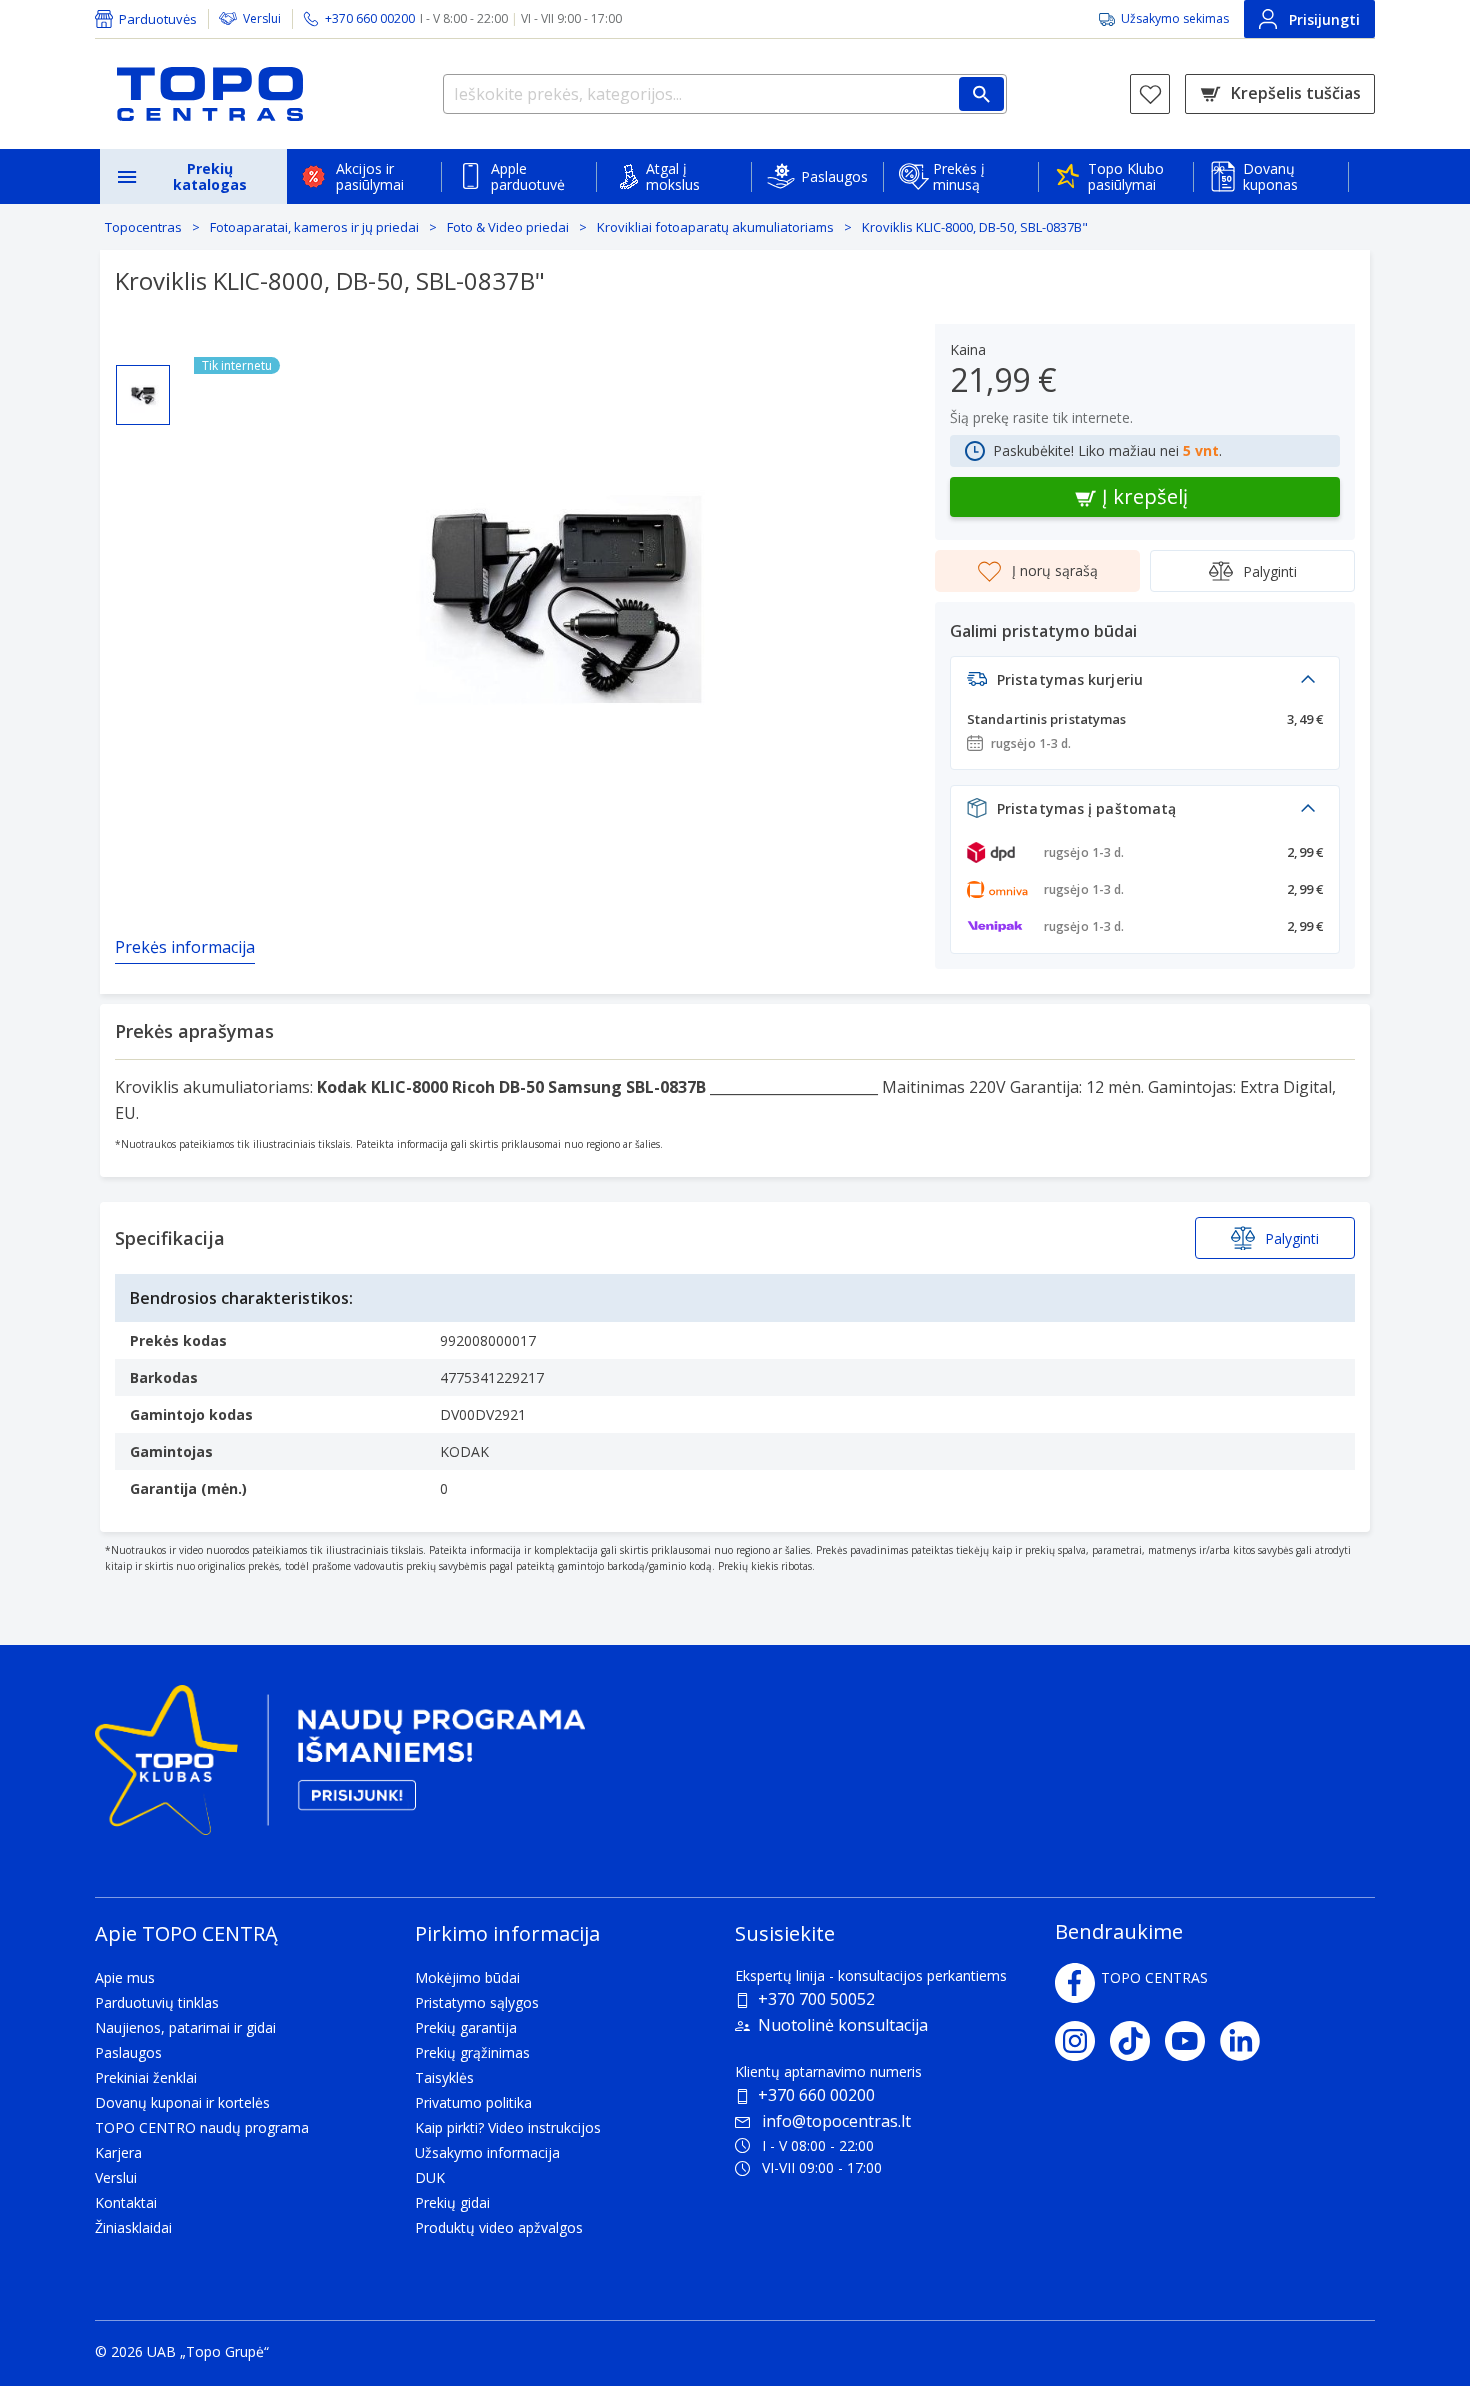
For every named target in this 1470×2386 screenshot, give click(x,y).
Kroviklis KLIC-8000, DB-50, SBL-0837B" (975, 227)
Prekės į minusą (959, 176)
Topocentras (143, 227)
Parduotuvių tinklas (157, 2002)
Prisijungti (1324, 19)
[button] (1145, 685)
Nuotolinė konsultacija (843, 2025)
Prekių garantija (466, 2027)
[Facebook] (1075, 1983)
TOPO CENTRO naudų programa (202, 2127)
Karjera (118, 2152)
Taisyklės (444, 2077)
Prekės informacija (185, 947)
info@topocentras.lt (836, 2121)
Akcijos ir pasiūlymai (370, 176)
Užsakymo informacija (487, 2152)
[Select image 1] (143, 395)
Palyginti (1270, 571)
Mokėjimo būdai (467, 1977)
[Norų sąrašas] (1150, 94)
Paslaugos (834, 176)
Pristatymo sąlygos (477, 2002)
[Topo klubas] (340, 1767)
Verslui (262, 18)
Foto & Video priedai (508, 227)
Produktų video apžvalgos (499, 2227)
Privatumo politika (473, 2102)
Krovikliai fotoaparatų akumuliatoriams (715, 227)
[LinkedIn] (1247, 2041)
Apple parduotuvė (528, 176)
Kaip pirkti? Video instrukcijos (508, 2127)
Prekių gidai (452, 2202)
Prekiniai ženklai (146, 2077)
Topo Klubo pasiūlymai (1126, 176)
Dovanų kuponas (1270, 176)
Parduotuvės (158, 19)
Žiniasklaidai (133, 2227)
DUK (430, 2177)
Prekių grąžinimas (472, 2052)
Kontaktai (126, 2202)
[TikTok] (1137, 2041)
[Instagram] (1082, 2041)
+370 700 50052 (816, 1999)
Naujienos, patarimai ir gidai (185, 2027)
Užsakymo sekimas (1175, 18)
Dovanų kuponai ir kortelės (182, 2102)
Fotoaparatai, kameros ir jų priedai (314, 227)
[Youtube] (1192, 2041)
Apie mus (125, 1977)
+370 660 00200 (816, 2095)
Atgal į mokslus (673, 176)
